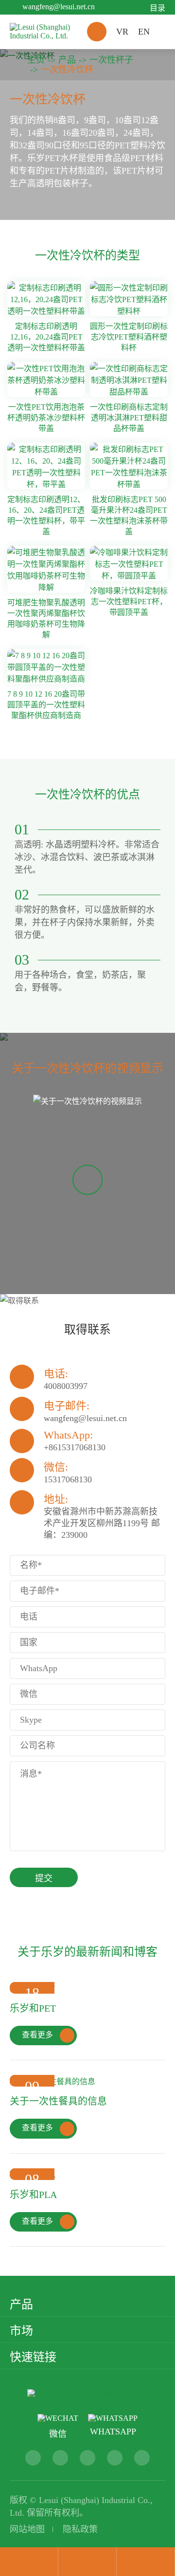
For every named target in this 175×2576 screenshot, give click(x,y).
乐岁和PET (33, 2008)
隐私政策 (80, 2529)
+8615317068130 (75, 1447)
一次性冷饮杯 (67, 70)
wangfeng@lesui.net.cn (59, 7)
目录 (157, 8)
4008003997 (66, 1386)
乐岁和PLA (33, 2195)
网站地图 (27, 2529)
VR (122, 32)
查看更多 (46, 2035)
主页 (36, 60)
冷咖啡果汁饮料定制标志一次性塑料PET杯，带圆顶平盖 (129, 602)
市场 (21, 2331)
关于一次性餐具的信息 (58, 2101)
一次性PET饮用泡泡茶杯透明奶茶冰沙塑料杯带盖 (46, 418)
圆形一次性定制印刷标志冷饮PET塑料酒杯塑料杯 (129, 337)
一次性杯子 (111, 60)
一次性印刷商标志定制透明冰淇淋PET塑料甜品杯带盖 (129, 418)
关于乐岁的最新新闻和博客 (87, 1952)
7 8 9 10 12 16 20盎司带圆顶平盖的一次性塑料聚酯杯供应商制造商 (46, 705)
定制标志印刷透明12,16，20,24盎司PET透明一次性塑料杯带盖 (46, 337)
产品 (67, 60)
